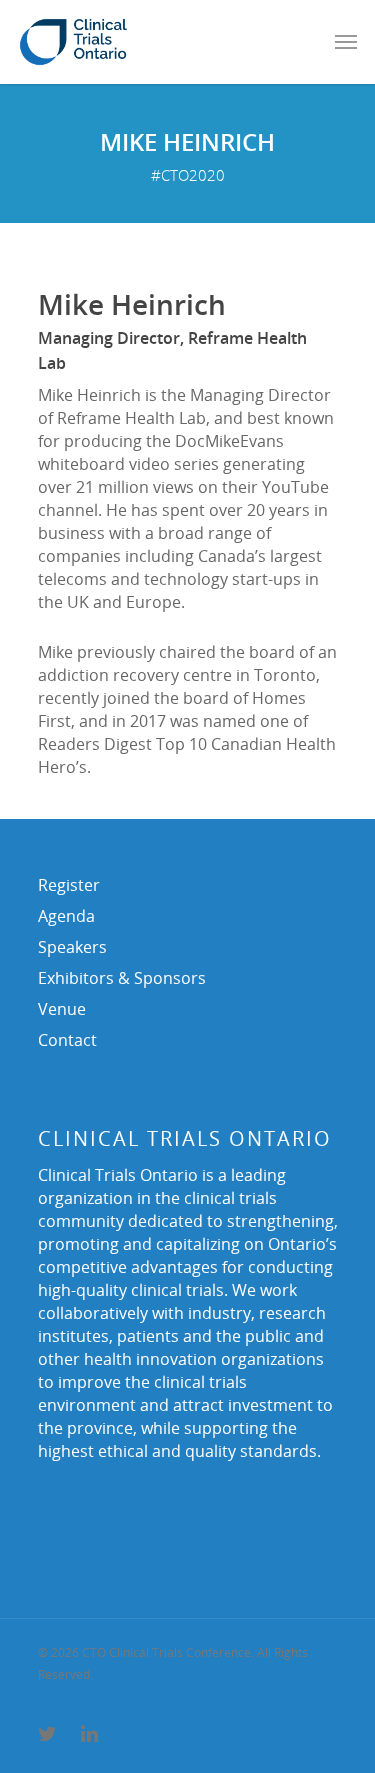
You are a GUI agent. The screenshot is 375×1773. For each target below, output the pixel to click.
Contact (67, 1040)
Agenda (66, 916)
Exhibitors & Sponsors (122, 978)
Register (69, 885)
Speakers (72, 947)
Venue (62, 1009)
